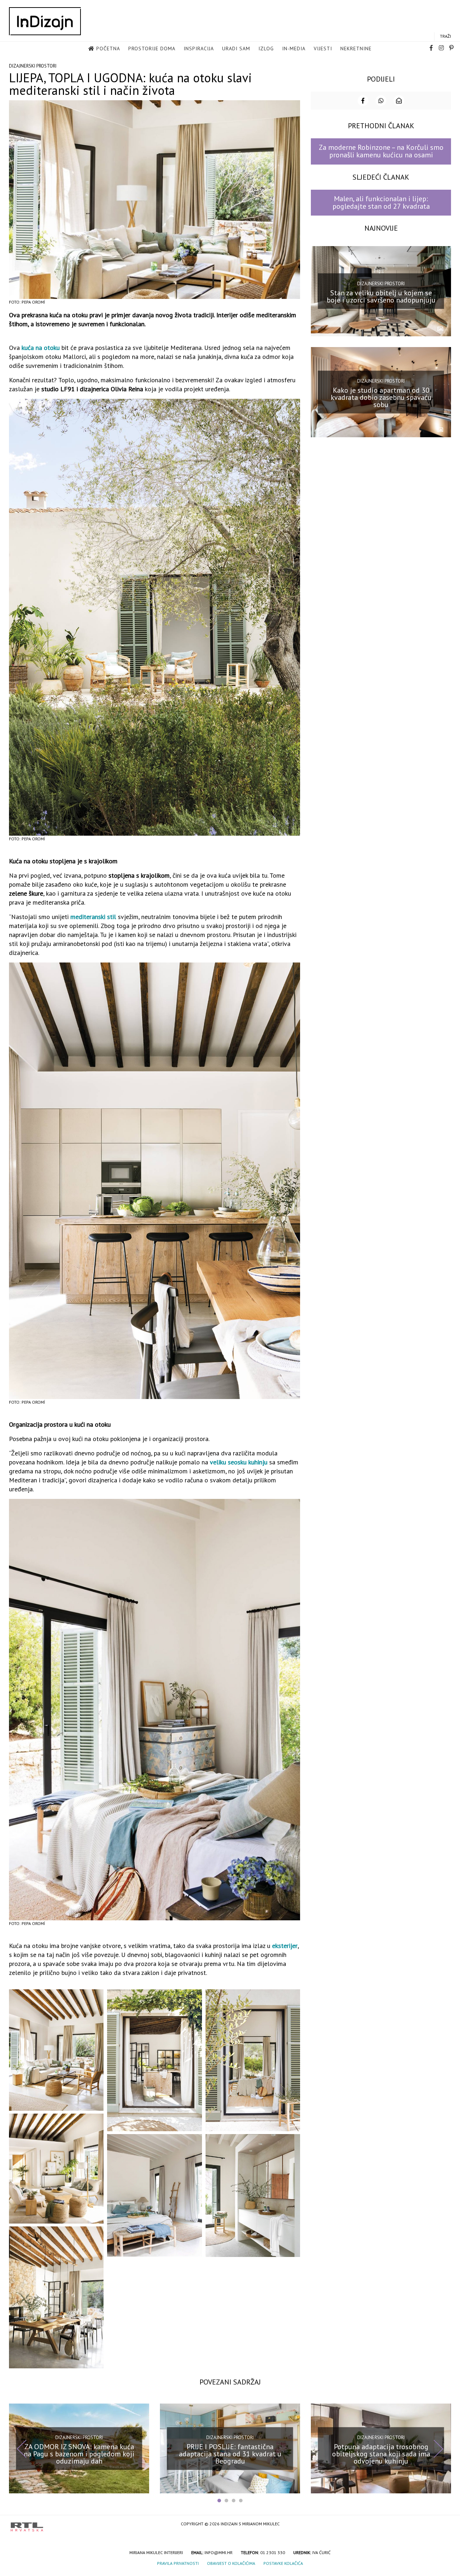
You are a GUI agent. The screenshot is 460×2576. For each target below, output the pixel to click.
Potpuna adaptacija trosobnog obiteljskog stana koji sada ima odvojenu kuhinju (381, 2453)
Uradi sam (236, 49)
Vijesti (323, 49)
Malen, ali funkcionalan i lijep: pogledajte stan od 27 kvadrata (381, 202)
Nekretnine (356, 49)
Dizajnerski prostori (33, 66)
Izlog (266, 49)
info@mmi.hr (218, 2552)
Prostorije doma (152, 49)
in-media (294, 49)
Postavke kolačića (283, 2563)
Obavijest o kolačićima (231, 2563)
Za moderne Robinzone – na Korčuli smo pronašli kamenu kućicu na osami (381, 151)
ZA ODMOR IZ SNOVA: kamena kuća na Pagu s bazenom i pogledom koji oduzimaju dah (79, 2453)
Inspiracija (199, 49)
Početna (108, 49)
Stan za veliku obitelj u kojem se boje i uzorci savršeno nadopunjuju (381, 296)
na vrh (442, 2524)
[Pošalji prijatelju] (399, 101)
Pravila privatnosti (178, 2563)
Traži (445, 36)
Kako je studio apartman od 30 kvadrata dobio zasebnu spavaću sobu (381, 397)
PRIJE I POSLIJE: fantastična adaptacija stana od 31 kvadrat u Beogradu (230, 2453)
